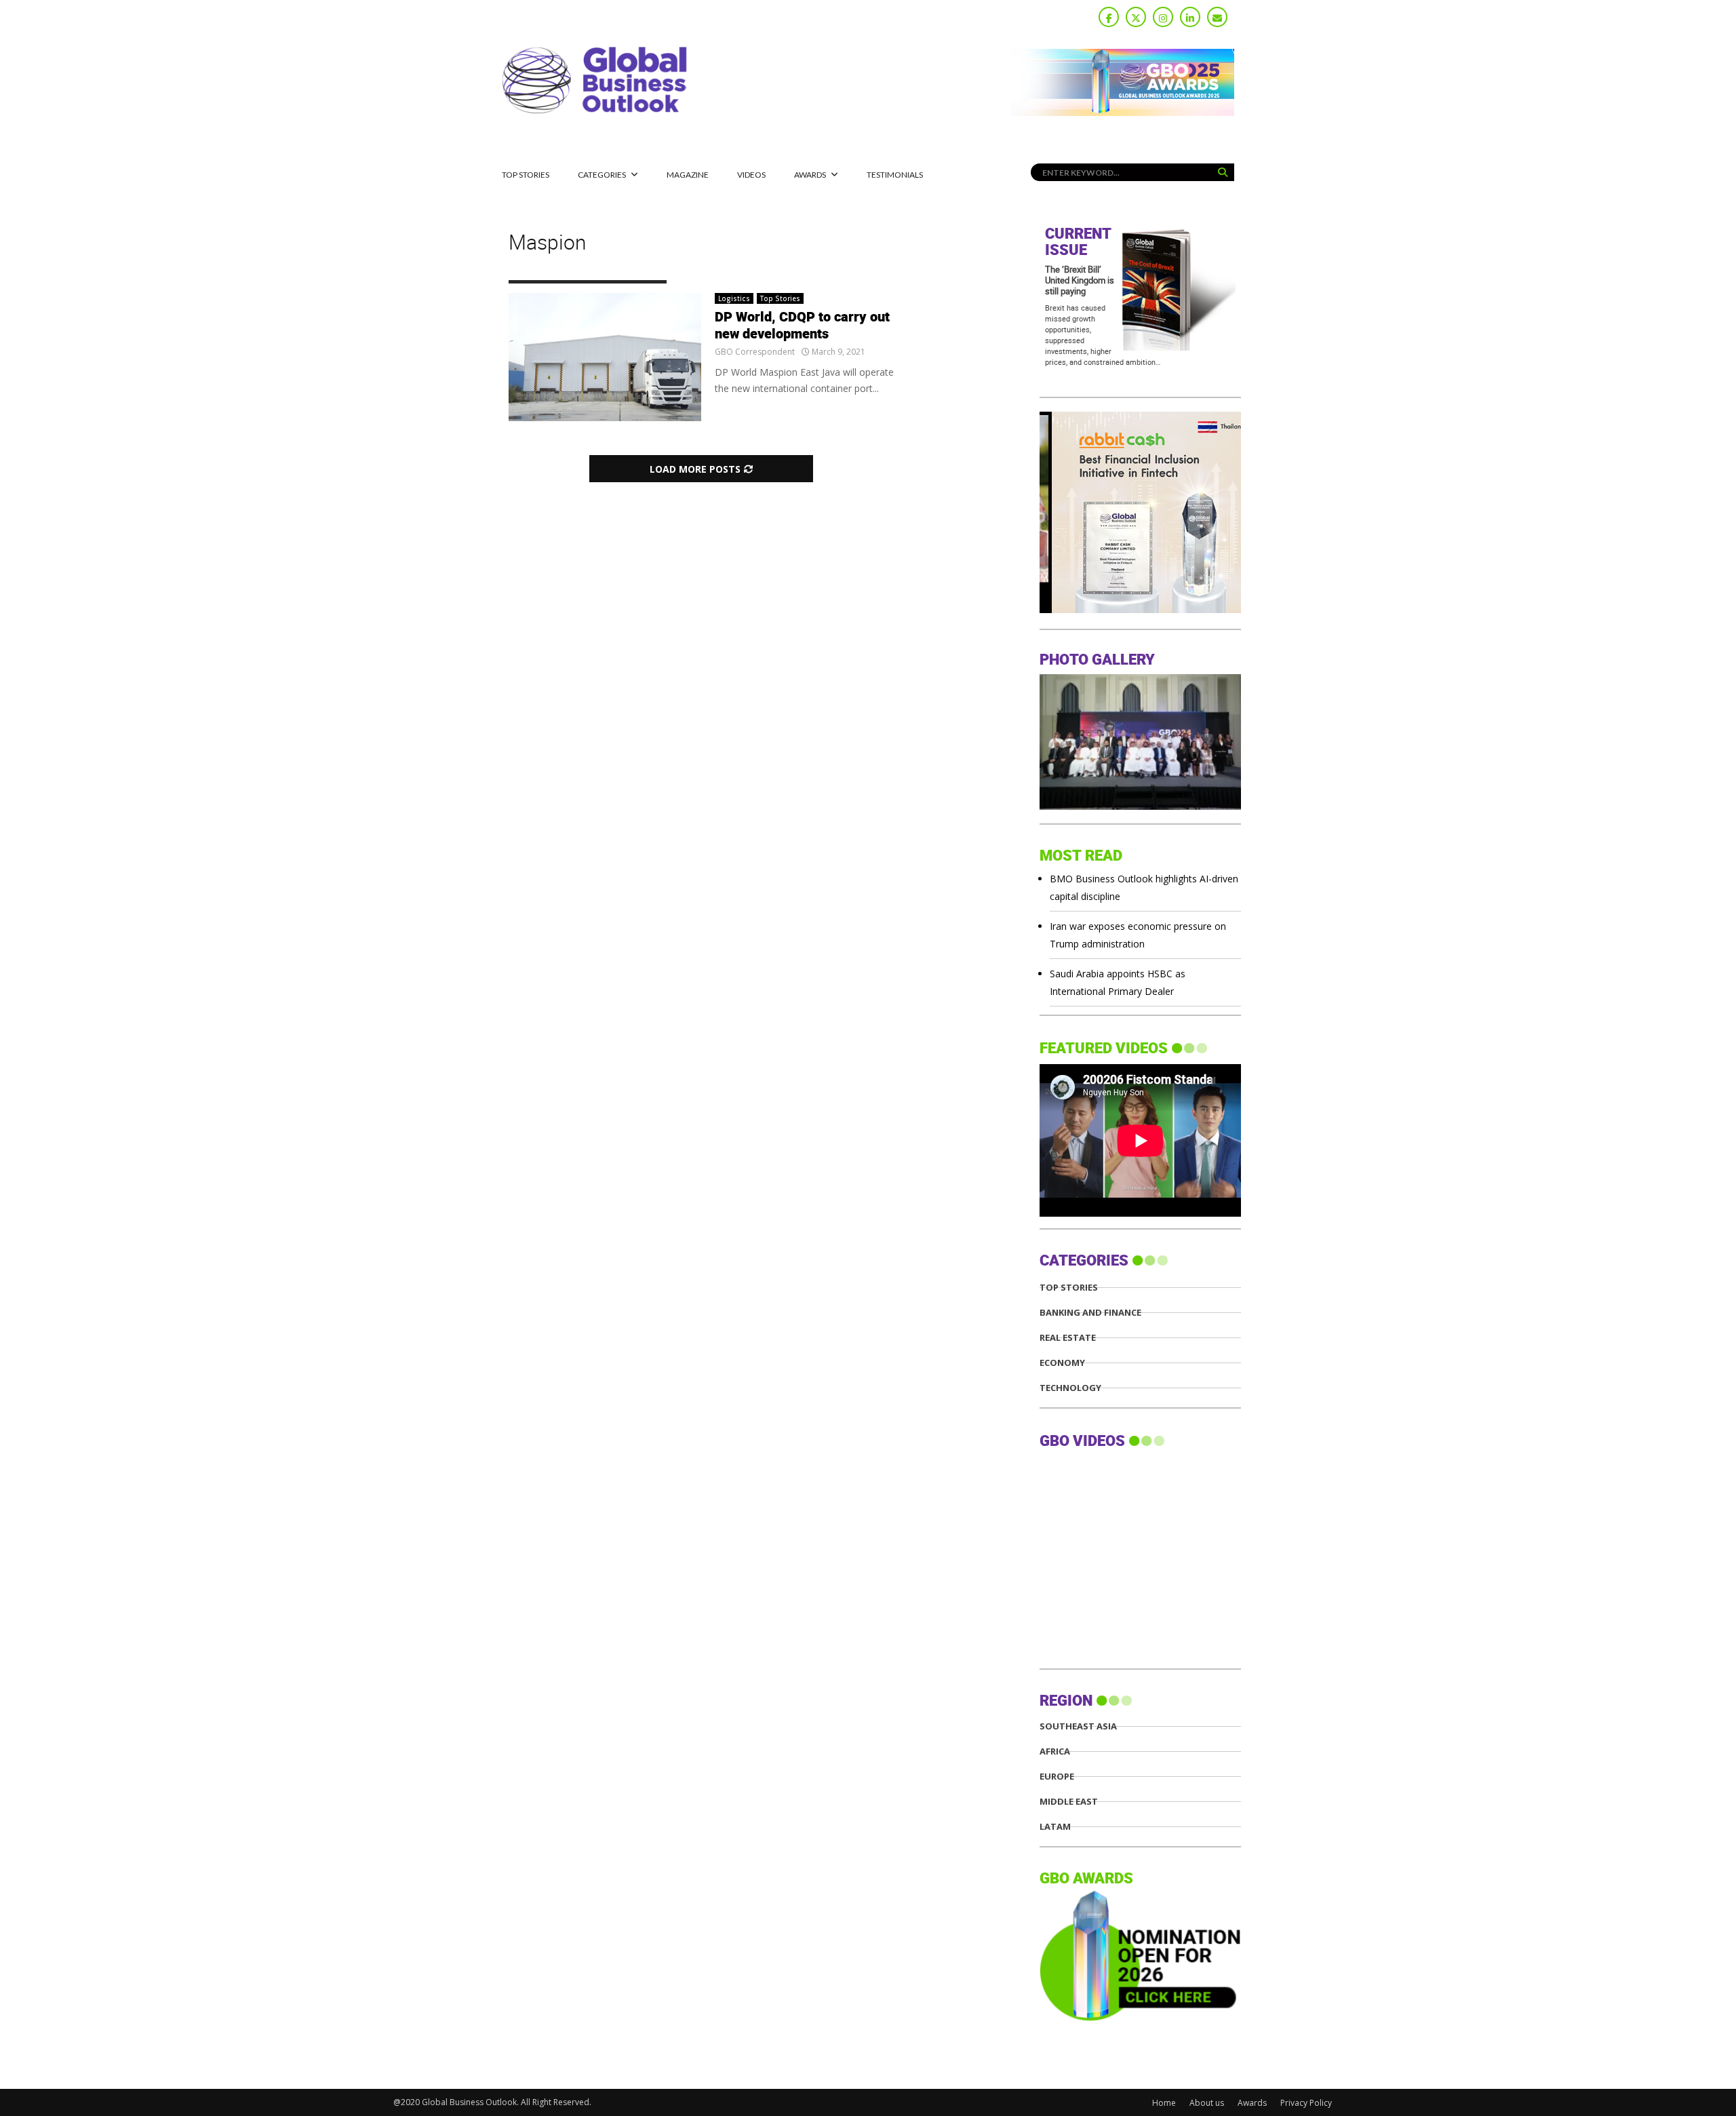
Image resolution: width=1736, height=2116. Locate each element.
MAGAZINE (688, 175)
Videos (751, 175)
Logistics (734, 298)
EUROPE (1057, 1777)
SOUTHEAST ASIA (1078, 1726)
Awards (810, 175)
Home (1164, 2103)
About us (1207, 2103)
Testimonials (895, 175)
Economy (1062, 1363)
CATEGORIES (602, 175)
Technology (1070, 1388)
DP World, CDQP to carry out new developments (802, 326)
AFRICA (1055, 1751)
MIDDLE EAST (1069, 1802)
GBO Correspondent (755, 352)
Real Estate (1068, 1338)
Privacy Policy (1306, 2103)
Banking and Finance (1090, 1313)
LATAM (1055, 1827)
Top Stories (526, 175)
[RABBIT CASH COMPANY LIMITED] (1140, 609)
